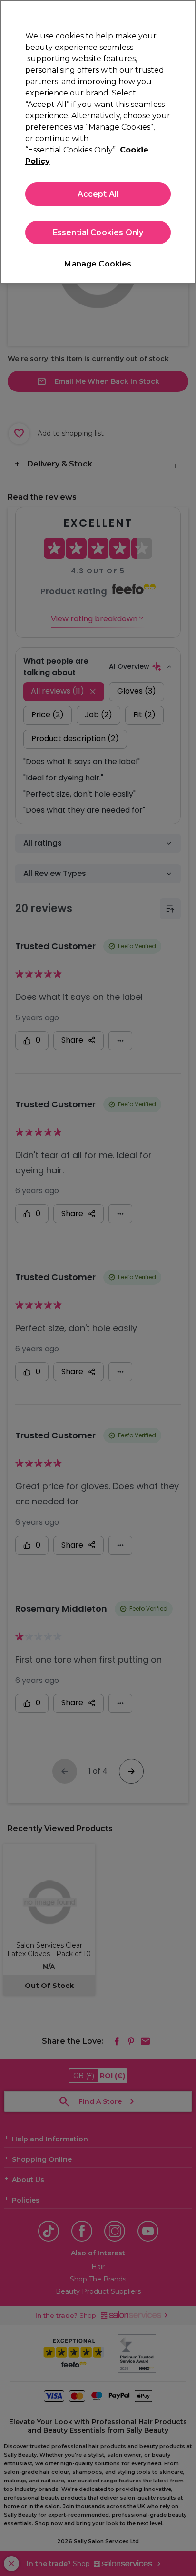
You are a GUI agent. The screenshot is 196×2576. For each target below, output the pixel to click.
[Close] (185, 13)
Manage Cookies (98, 264)
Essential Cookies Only (98, 233)
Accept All (98, 194)
